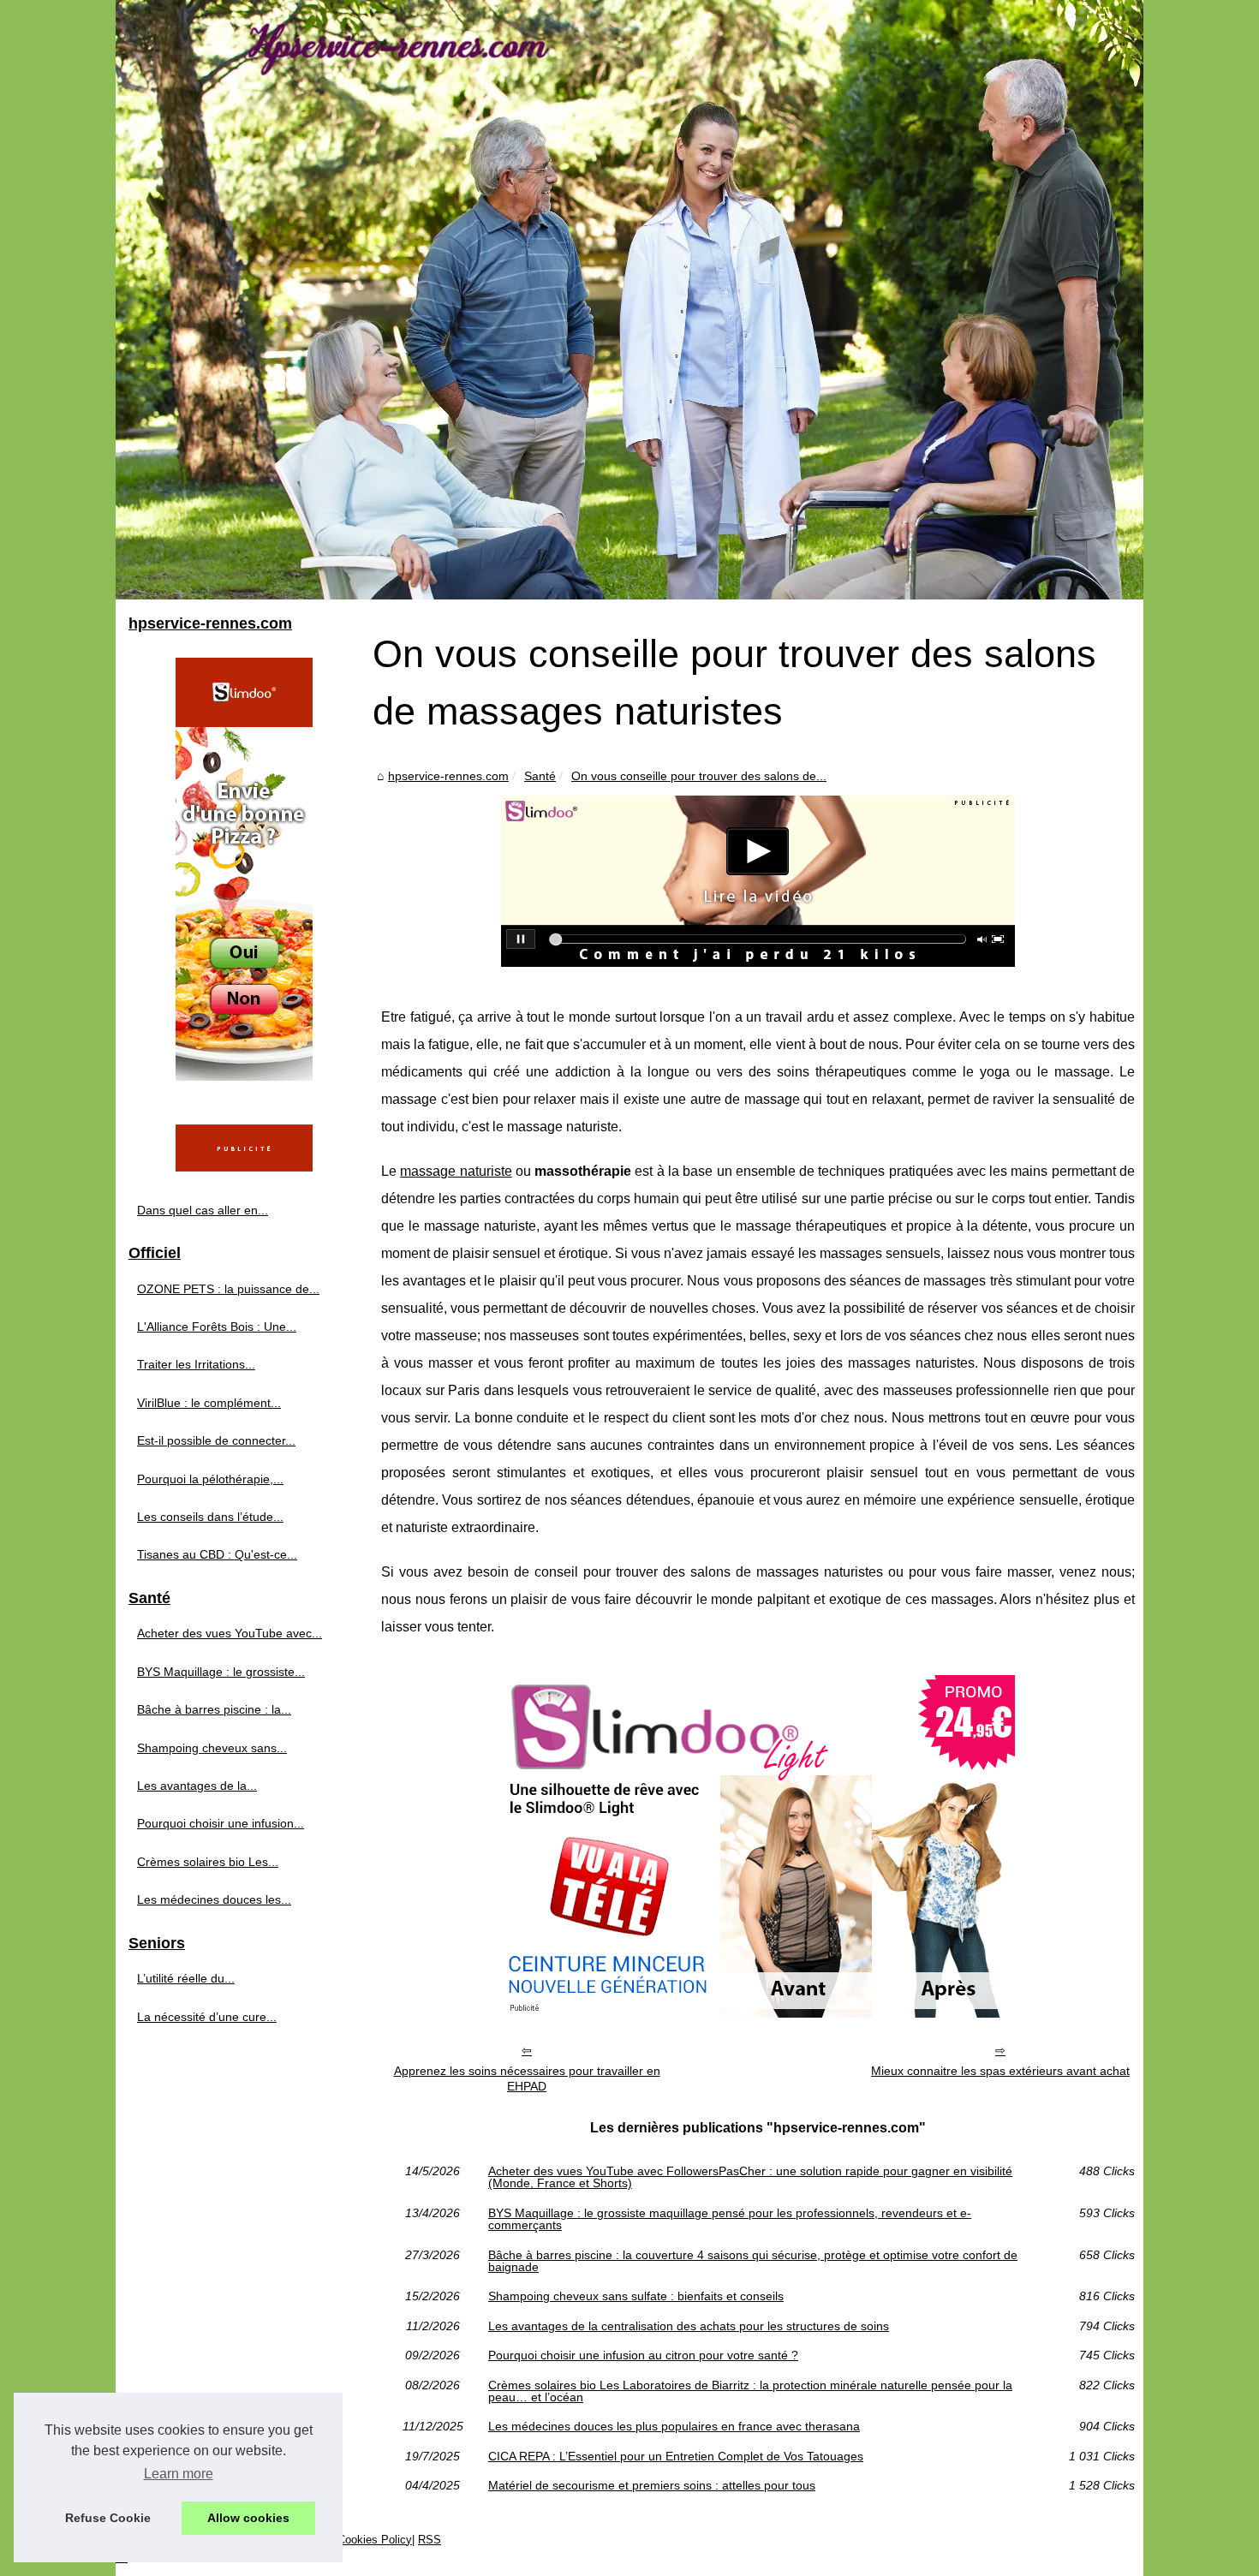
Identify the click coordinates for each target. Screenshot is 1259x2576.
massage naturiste (456, 1171)
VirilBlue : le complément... (209, 1403)
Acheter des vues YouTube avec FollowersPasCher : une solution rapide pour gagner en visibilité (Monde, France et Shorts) (750, 2177)
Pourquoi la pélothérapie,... (210, 1479)
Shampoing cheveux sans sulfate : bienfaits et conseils (636, 2296)
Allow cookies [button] (248, 2518)
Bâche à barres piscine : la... (214, 1709)
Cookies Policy (375, 2540)
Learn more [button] (179, 2474)
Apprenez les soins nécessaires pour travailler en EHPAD (527, 2079)
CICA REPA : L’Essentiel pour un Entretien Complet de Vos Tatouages (676, 2456)
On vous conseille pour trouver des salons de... (699, 776)
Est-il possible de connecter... (216, 1440)
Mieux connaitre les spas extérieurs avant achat (1000, 2071)
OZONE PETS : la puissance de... (228, 1289)
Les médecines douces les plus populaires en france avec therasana (674, 2426)
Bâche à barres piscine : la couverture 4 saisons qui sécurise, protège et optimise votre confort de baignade (753, 2261)
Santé (540, 776)
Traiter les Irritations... (196, 1364)
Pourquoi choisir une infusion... (221, 1823)
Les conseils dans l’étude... (210, 1517)
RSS (430, 2540)
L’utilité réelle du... (186, 1978)
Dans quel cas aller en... (203, 1210)
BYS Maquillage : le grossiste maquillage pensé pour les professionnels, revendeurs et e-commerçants (730, 2219)
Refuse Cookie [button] (108, 2518)
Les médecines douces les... (214, 1899)
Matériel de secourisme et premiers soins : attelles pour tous (652, 2485)
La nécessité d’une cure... (207, 2017)
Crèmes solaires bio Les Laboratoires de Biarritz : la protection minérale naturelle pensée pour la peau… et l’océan (750, 2391)
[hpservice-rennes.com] (629, 300)
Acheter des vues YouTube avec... (230, 1633)
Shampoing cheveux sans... (212, 1748)
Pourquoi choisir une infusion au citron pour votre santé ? (643, 2355)
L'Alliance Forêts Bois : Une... (217, 1327)
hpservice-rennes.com (448, 776)
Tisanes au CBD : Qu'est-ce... (217, 1554)
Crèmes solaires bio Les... (208, 1862)
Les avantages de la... (197, 1786)
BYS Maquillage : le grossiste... (221, 1672)
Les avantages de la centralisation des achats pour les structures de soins (689, 2326)
